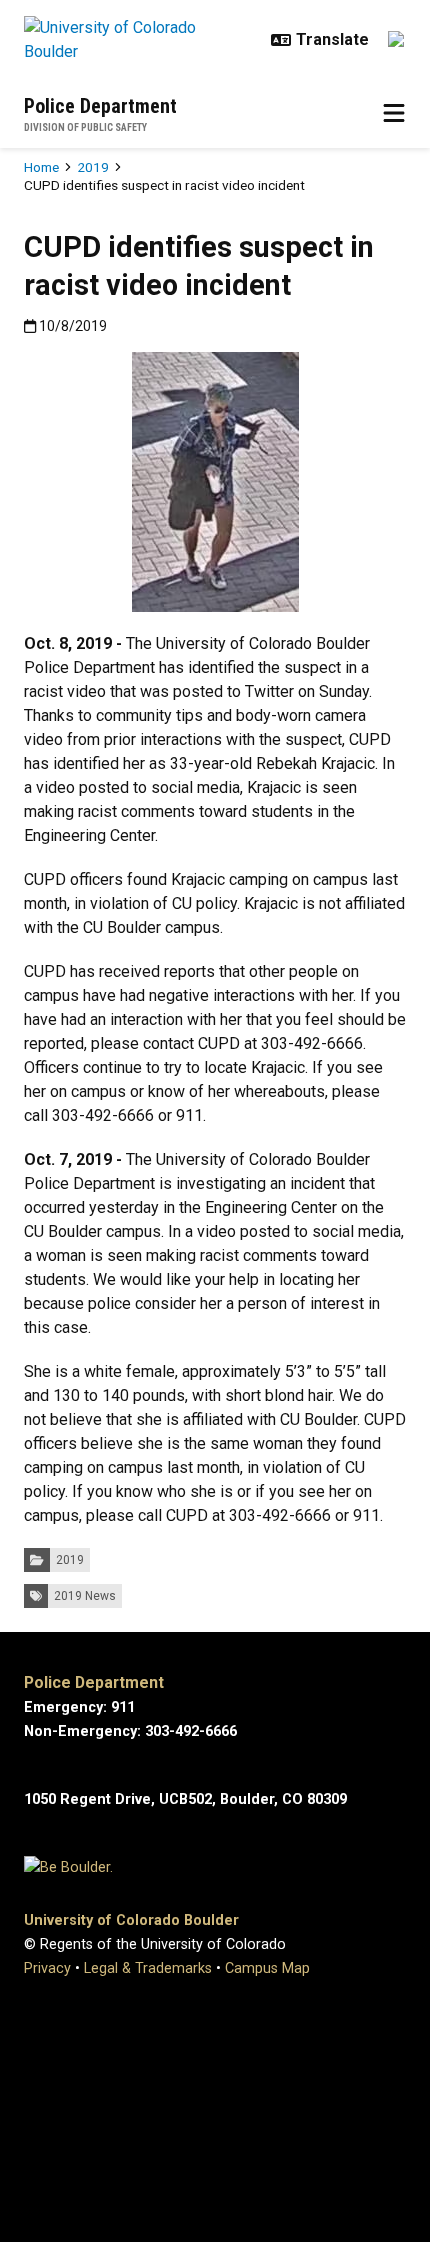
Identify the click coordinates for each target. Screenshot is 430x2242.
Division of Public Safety (85, 127)
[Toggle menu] (394, 114)
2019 (93, 167)
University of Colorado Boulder (131, 1920)
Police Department (100, 106)
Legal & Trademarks (148, 1968)
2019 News (85, 1596)
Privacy (47, 1968)
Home (41, 167)
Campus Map (267, 1968)
